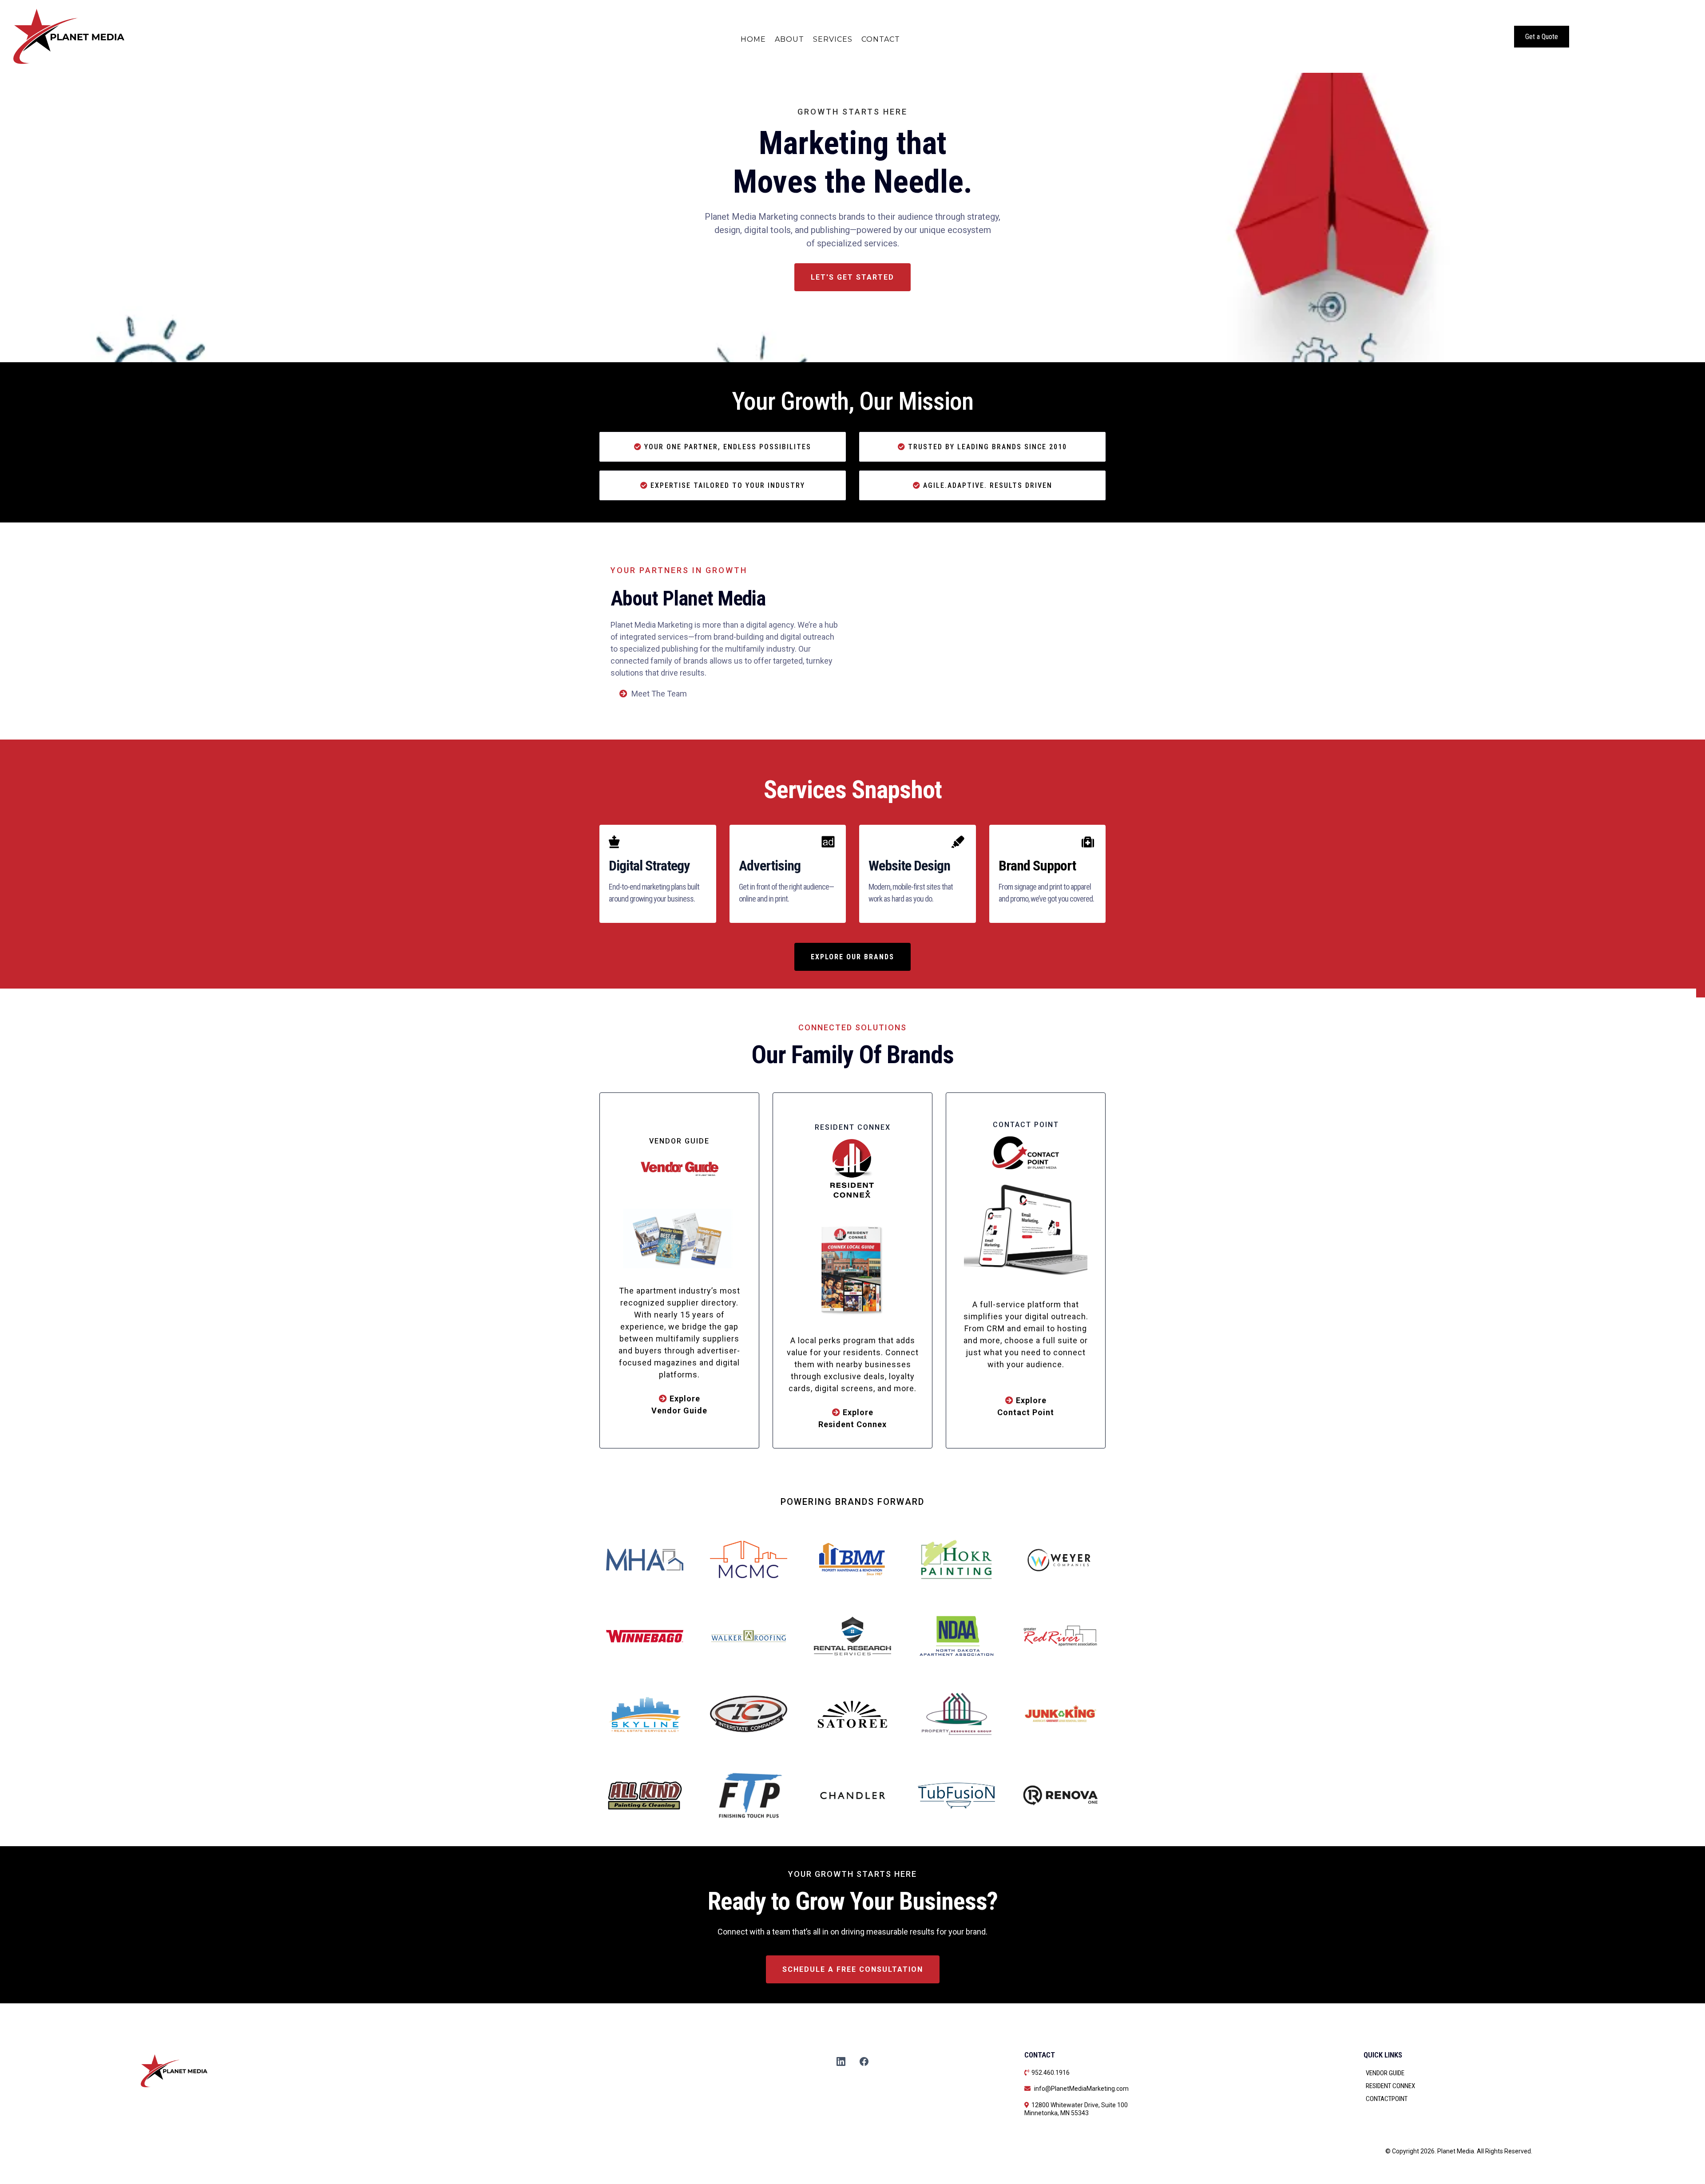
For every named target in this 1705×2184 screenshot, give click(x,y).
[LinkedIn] (841, 2061)
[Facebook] (864, 2061)
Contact (881, 39)
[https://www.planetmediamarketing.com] (189, 36)
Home (753, 39)
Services (833, 39)
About (789, 39)
